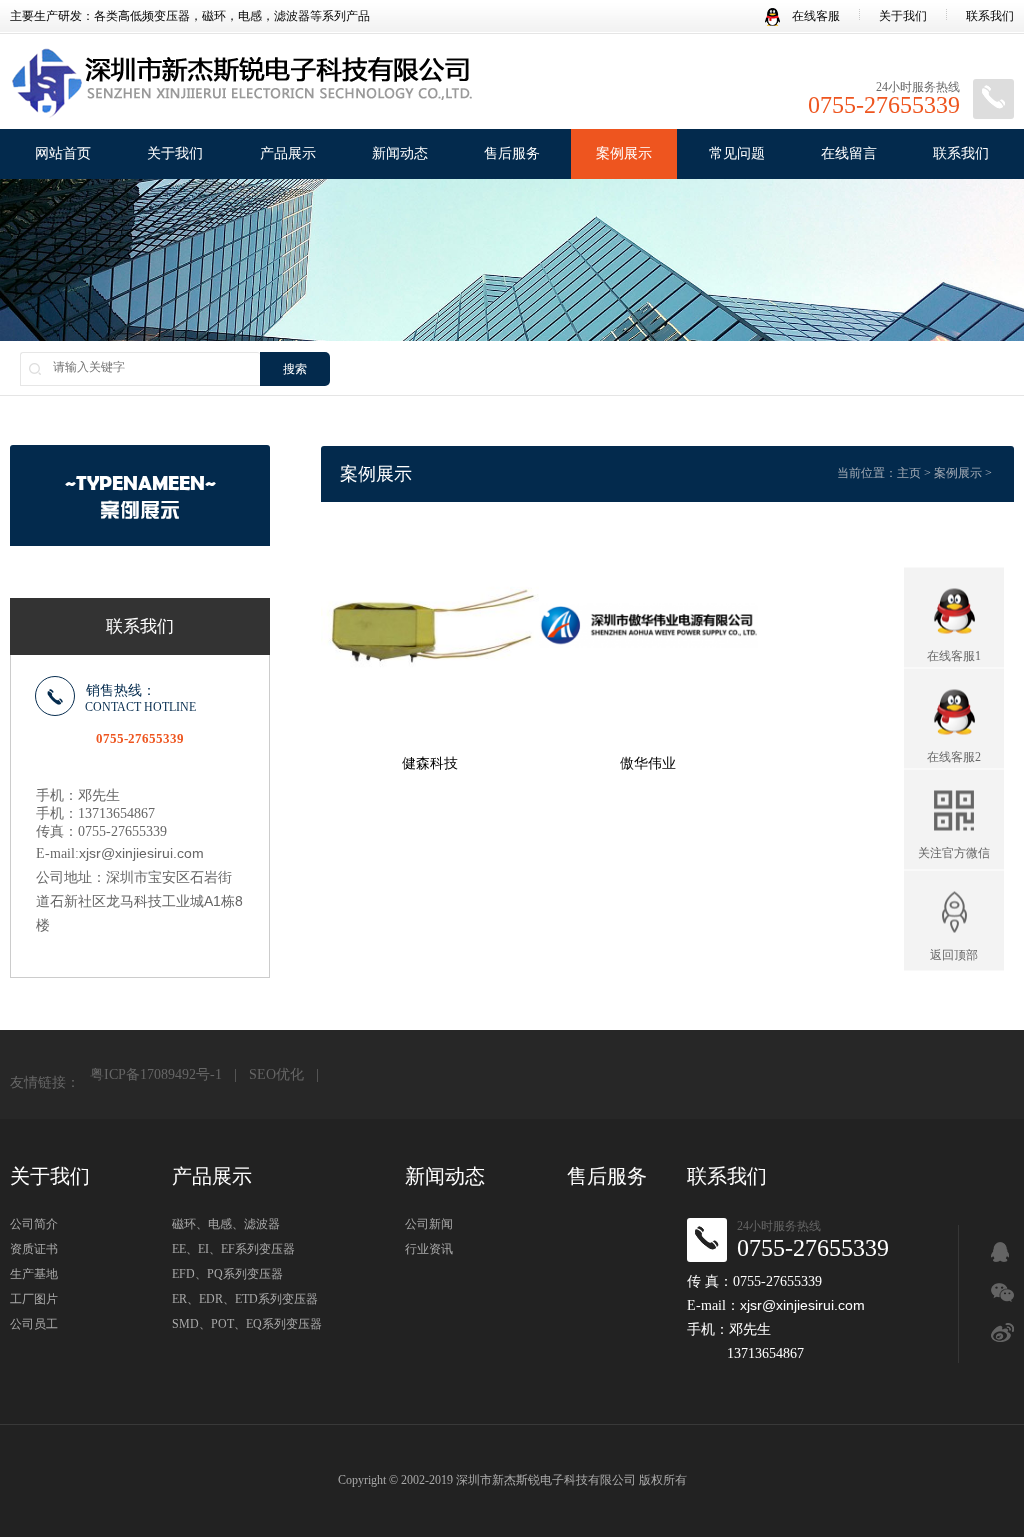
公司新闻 (429, 1224)
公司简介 (34, 1224)
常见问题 (737, 153)
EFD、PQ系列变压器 (227, 1274)
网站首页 (63, 153)
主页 (909, 473)
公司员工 (34, 1324)
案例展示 (624, 153)
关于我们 (903, 16)
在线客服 (814, 16)
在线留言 (849, 153)
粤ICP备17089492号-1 (156, 1074)
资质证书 (34, 1249)
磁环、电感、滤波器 (226, 1224)
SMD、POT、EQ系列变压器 (247, 1324)
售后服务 (512, 153)
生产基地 (34, 1274)
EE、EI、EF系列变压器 (233, 1249)
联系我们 (990, 16)
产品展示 (288, 153)
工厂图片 (34, 1299)
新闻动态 (400, 153)
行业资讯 (429, 1249)
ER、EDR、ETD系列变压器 (245, 1299)
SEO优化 (276, 1074)
